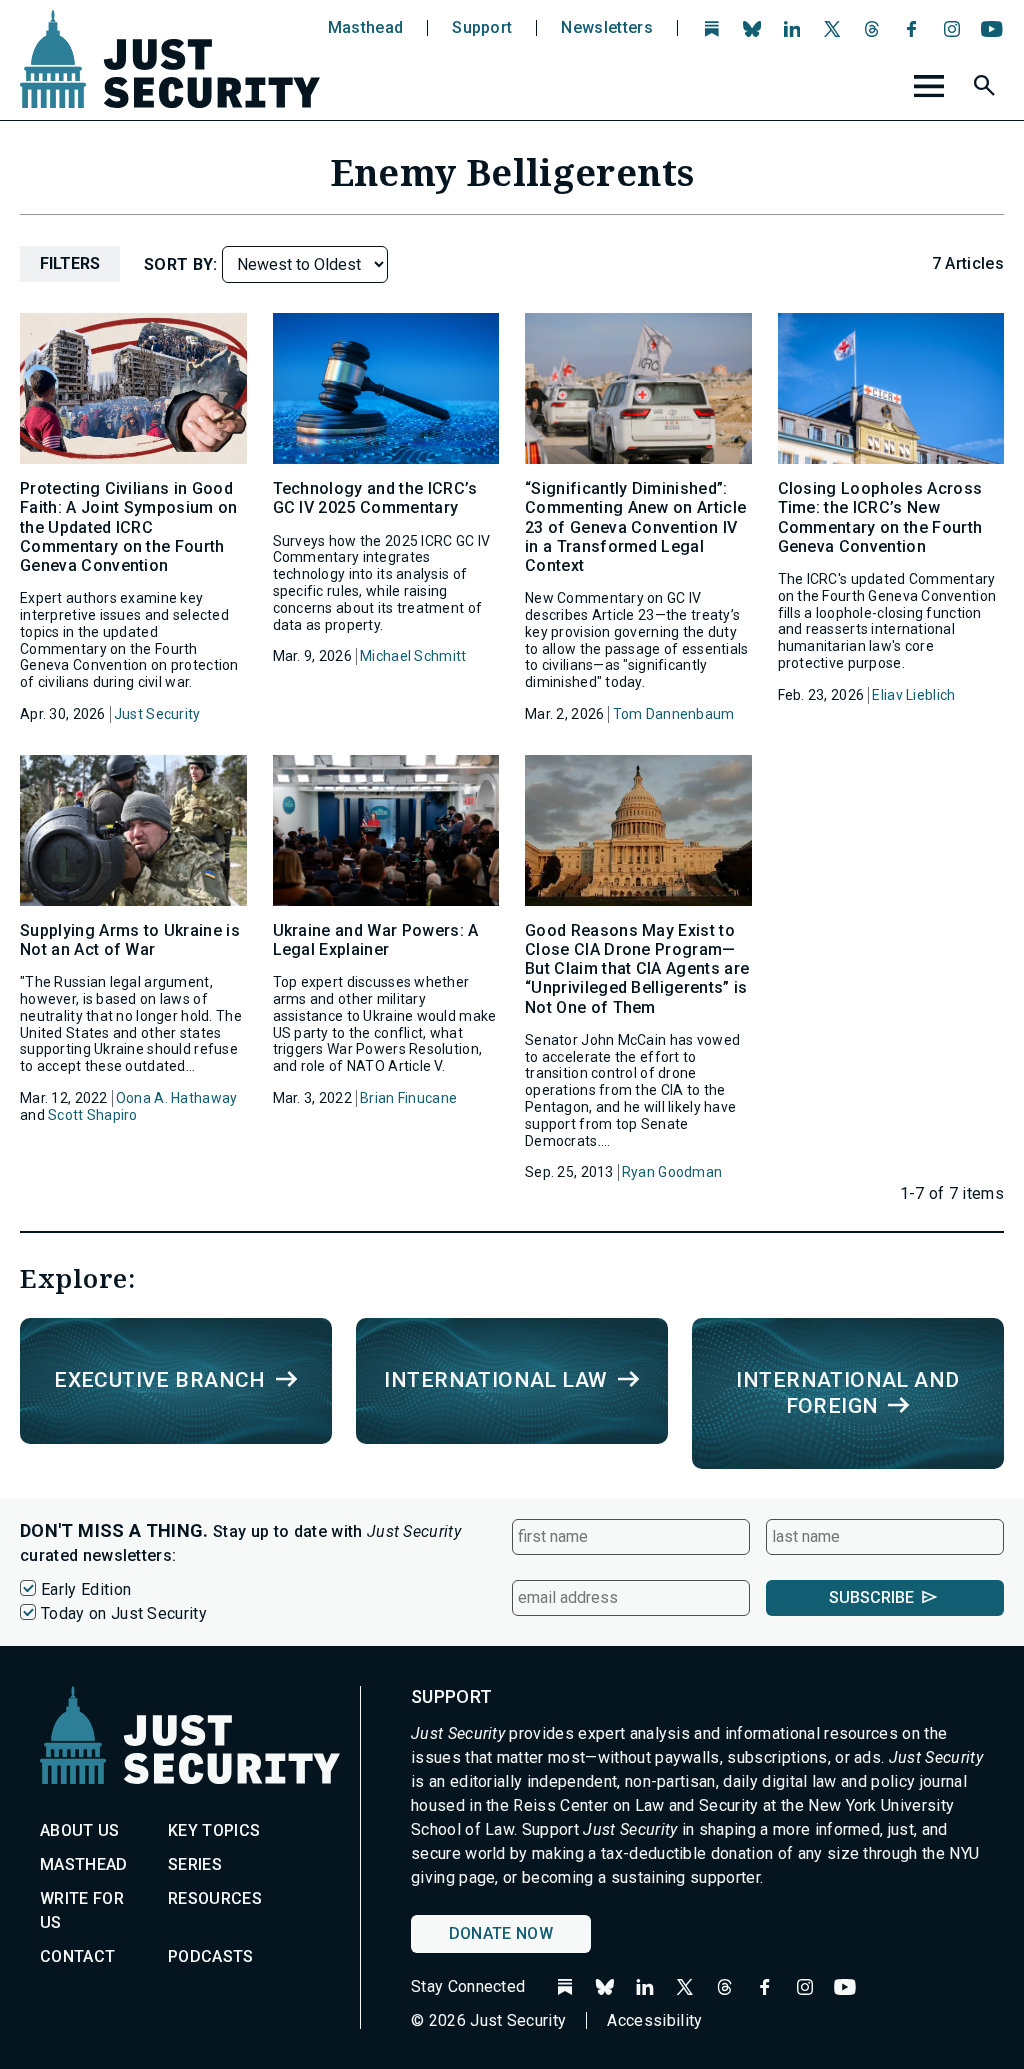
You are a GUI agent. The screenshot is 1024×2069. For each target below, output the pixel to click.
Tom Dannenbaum (674, 714)
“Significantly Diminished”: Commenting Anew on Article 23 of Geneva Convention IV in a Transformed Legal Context (635, 527)
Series (195, 1864)
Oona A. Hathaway (176, 1098)
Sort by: (183, 264)
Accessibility (654, 2020)
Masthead (366, 28)
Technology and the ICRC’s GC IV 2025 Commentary (375, 498)
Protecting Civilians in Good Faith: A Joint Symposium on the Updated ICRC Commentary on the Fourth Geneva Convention (129, 527)
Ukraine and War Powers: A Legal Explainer (376, 940)
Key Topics (214, 1830)
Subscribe (871, 1597)
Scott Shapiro (93, 1115)
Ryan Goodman (672, 1172)
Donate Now (501, 1933)
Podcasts (211, 1956)
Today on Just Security (124, 1613)
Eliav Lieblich (913, 695)
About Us (80, 1830)
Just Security (157, 714)
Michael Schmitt (413, 656)
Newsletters (607, 28)
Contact (77, 1956)
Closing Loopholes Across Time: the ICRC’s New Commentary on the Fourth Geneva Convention (880, 517)
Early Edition (86, 1589)
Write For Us (82, 1910)
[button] (987, 89)
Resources (215, 1898)
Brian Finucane (408, 1098)
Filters (70, 263)
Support (482, 28)
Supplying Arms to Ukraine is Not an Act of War (130, 940)
